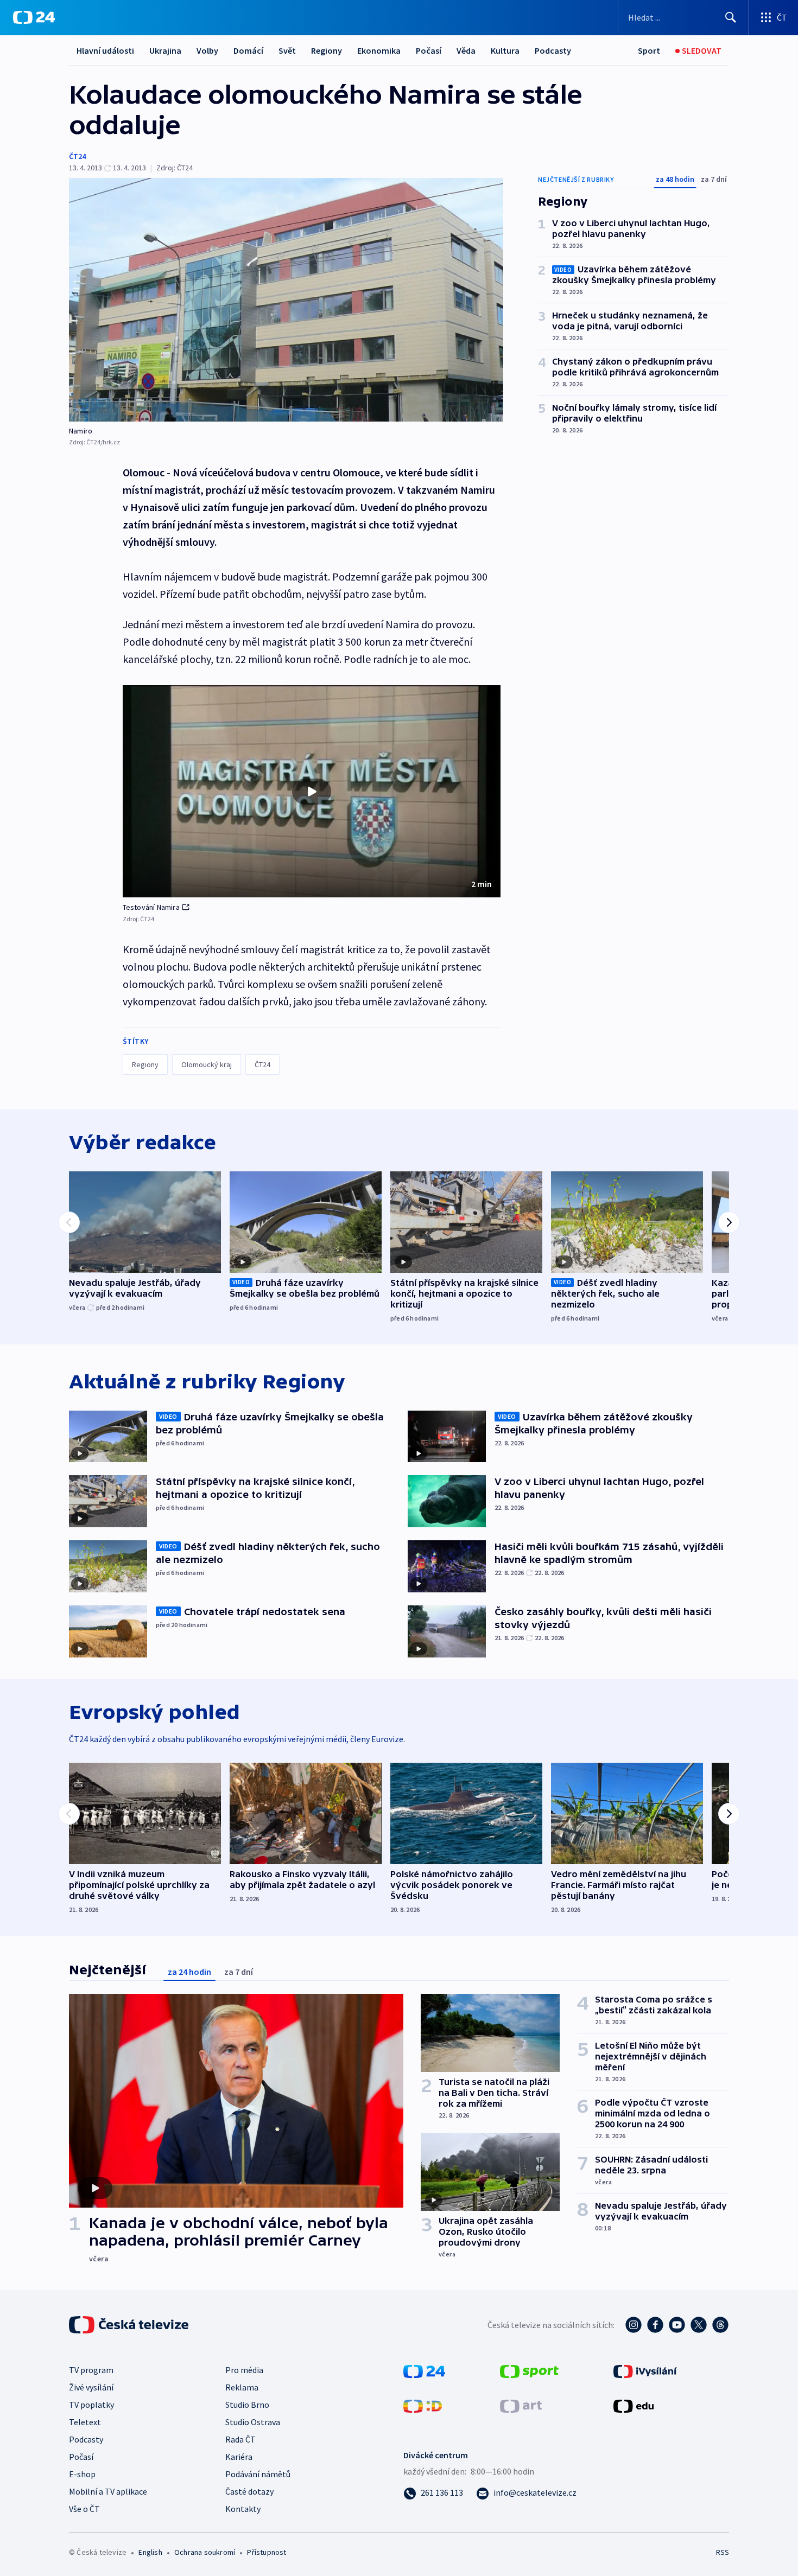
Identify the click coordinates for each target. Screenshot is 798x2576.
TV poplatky (91, 2405)
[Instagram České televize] (634, 2325)
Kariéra (239, 2457)
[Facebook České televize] (655, 2325)
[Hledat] (731, 17)
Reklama (242, 2387)
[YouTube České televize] (677, 2325)
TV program (91, 2370)
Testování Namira (151, 907)
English (150, 2552)
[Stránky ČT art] (521, 2405)
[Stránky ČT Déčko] (423, 2405)
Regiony (327, 50)
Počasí (429, 50)
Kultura (505, 50)
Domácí (248, 50)
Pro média (244, 2370)
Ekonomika (379, 50)
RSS (723, 2552)
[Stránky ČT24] (424, 2370)
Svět (287, 50)
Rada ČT (240, 2439)
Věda (466, 50)
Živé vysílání (91, 2387)
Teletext (85, 2422)
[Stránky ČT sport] (529, 2370)
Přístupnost (267, 2552)
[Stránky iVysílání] (645, 2370)
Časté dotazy (249, 2491)
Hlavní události (105, 50)
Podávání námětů (258, 2474)
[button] (312, 792)
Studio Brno (247, 2405)
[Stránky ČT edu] (634, 2405)
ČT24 (77, 156)
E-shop (82, 2474)
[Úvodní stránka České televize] (130, 2325)
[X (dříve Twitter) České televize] (699, 2325)
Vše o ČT (84, 2509)
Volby (207, 50)
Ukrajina (165, 50)
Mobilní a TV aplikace (108, 2491)
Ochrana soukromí (205, 2552)
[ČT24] (34, 17)
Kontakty (243, 2509)
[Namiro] (286, 300)
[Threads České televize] (720, 2325)
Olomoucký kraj (207, 1064)
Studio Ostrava (253, 2422)
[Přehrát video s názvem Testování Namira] (312, 792)
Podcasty (553, 50)
